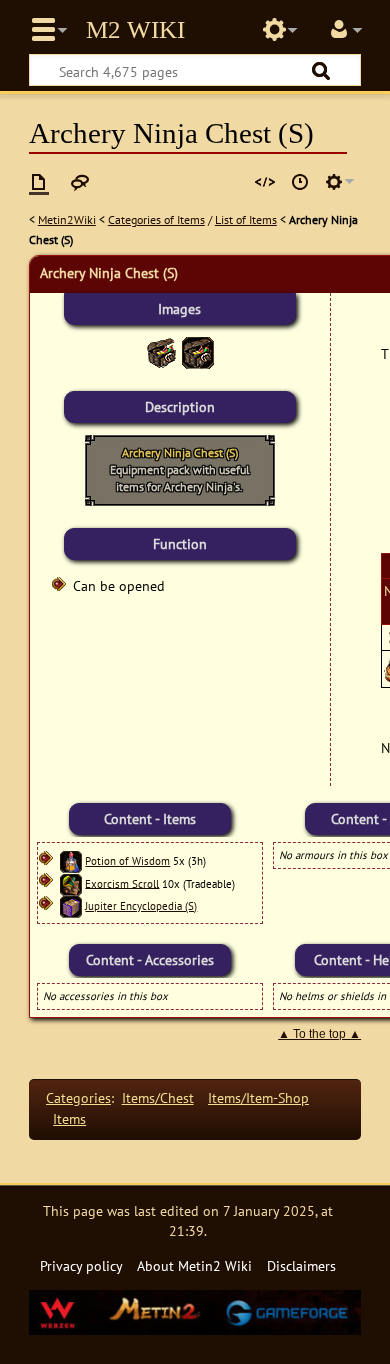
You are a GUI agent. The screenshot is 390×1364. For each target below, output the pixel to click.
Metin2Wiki (67, 219)
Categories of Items (156, 219)
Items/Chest (158, 1097)
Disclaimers (301, 1265)
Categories (78, 1097)
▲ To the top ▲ (319, 1034)
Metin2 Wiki (135, 30)
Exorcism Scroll (122, 883)
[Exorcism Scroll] (71, 883)
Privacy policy (81, 1265)
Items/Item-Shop (258, 1097)
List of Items (246, 219)
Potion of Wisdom (127, 861)
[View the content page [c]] (39, 182)
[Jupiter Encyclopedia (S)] (71, 906)
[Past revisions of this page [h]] (300, 182)
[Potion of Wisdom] (71, 861)
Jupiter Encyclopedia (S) (141, 906)
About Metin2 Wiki (194, 1265)
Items (69, 1118)
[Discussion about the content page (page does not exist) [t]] (80, 182)
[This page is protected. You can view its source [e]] (265, 182)
